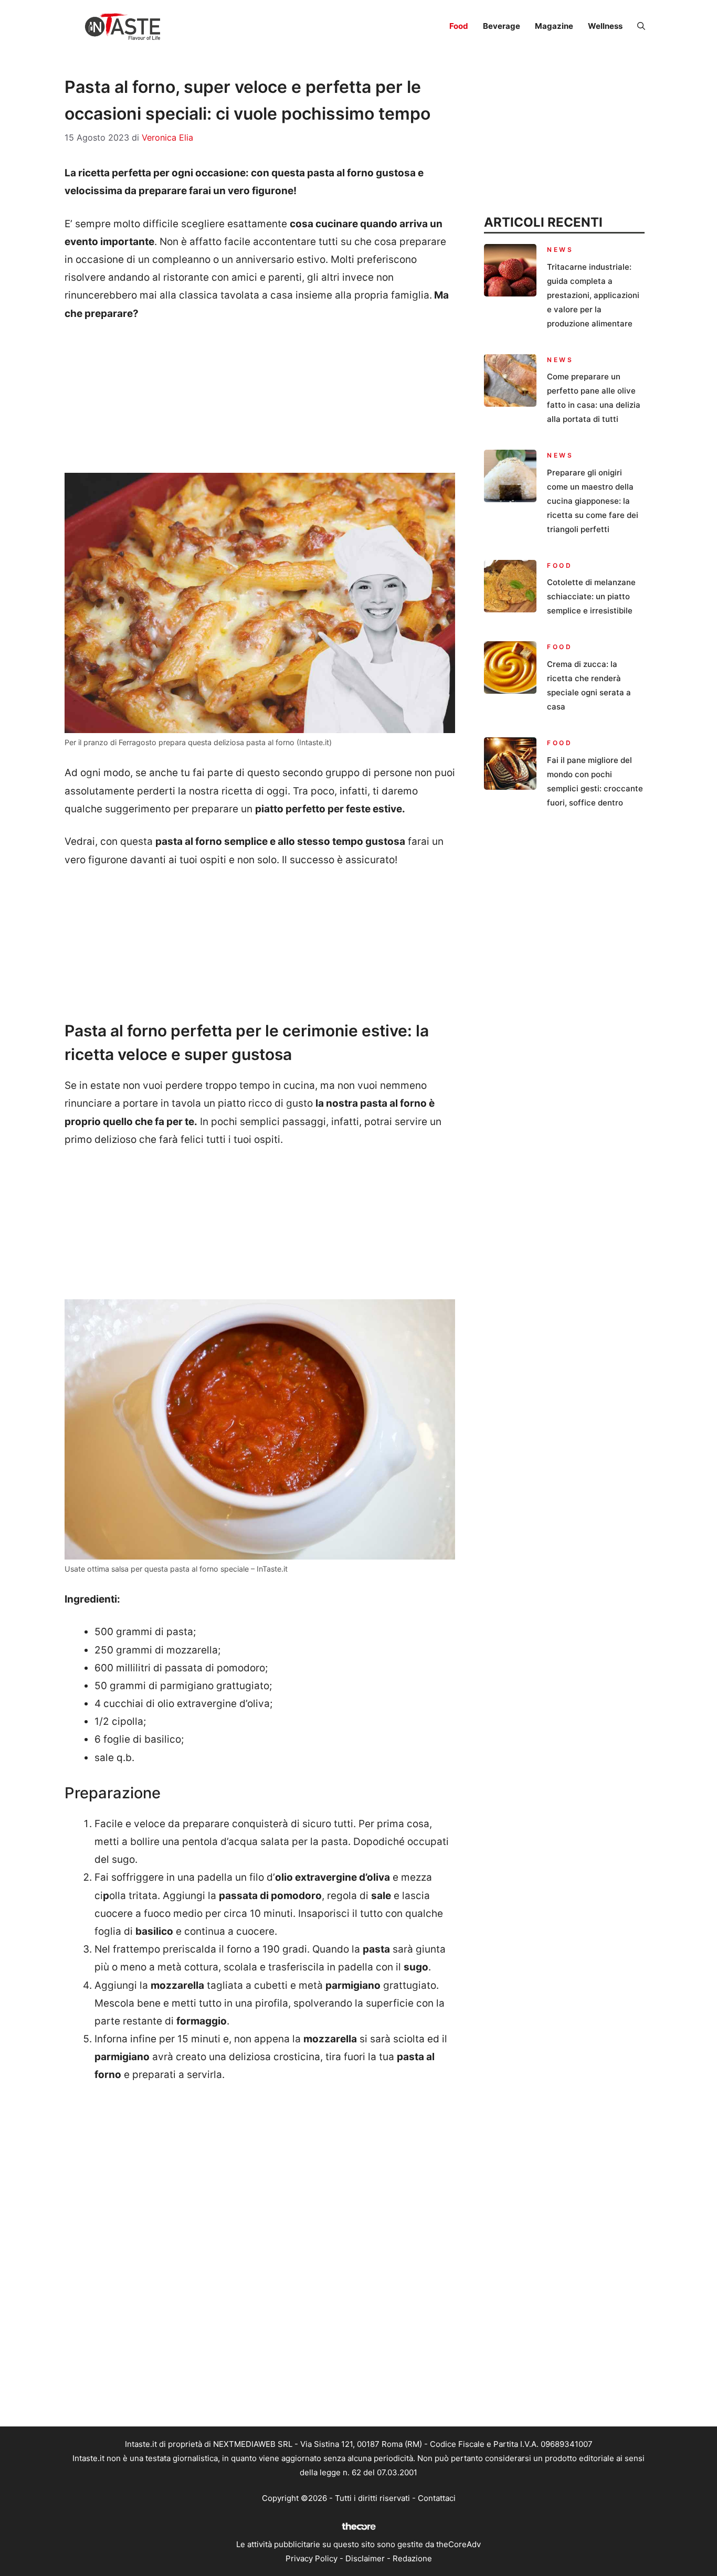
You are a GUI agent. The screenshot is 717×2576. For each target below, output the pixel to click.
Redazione (412, 2558)
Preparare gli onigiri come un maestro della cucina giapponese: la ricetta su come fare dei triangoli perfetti (593, 501)
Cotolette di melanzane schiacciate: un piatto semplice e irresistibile (591, 596)
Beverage (502, 26)
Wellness (605, 26)
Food (459, 26)
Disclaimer (365, 2558)
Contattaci (437, 2498)
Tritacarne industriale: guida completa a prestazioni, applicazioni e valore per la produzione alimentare (593, 295)
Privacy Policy (312, 2558)
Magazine (554, 26)
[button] (641, 26)
